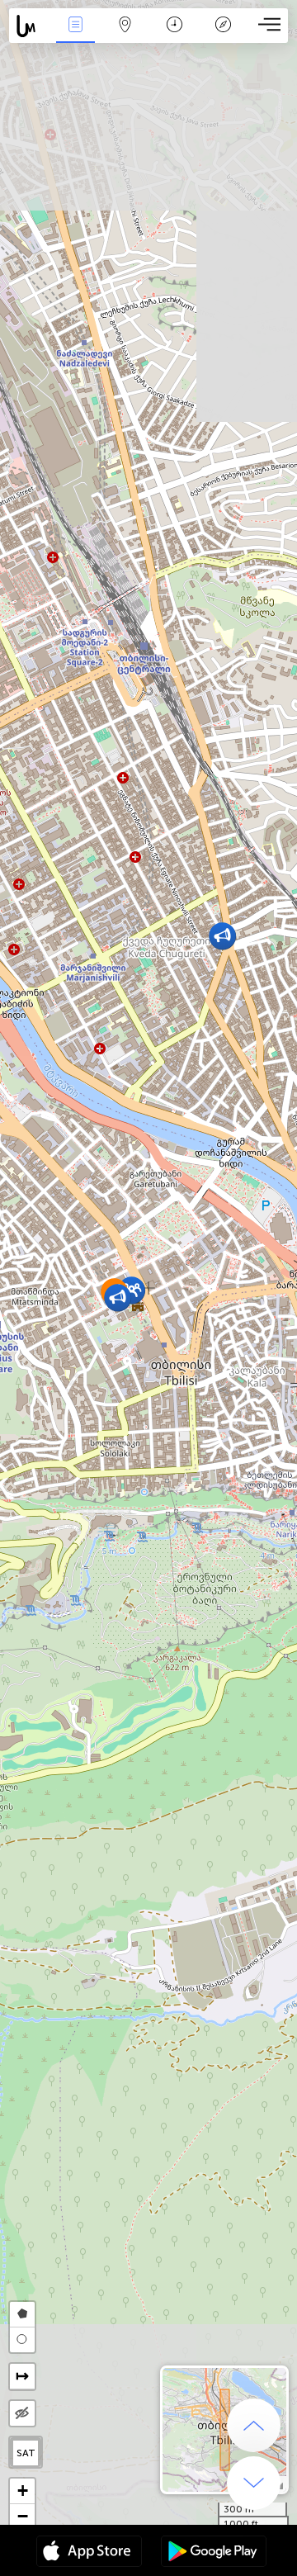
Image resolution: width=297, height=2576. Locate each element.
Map (125, 36)
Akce (75, 36)
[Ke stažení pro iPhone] (89, 2553)
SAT (26, 2453)
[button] (118, 1297)
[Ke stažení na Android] (214, 2553)
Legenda (223, 36)
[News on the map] (30, 26)
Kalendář (174, 36)
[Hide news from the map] (22, 2413)
